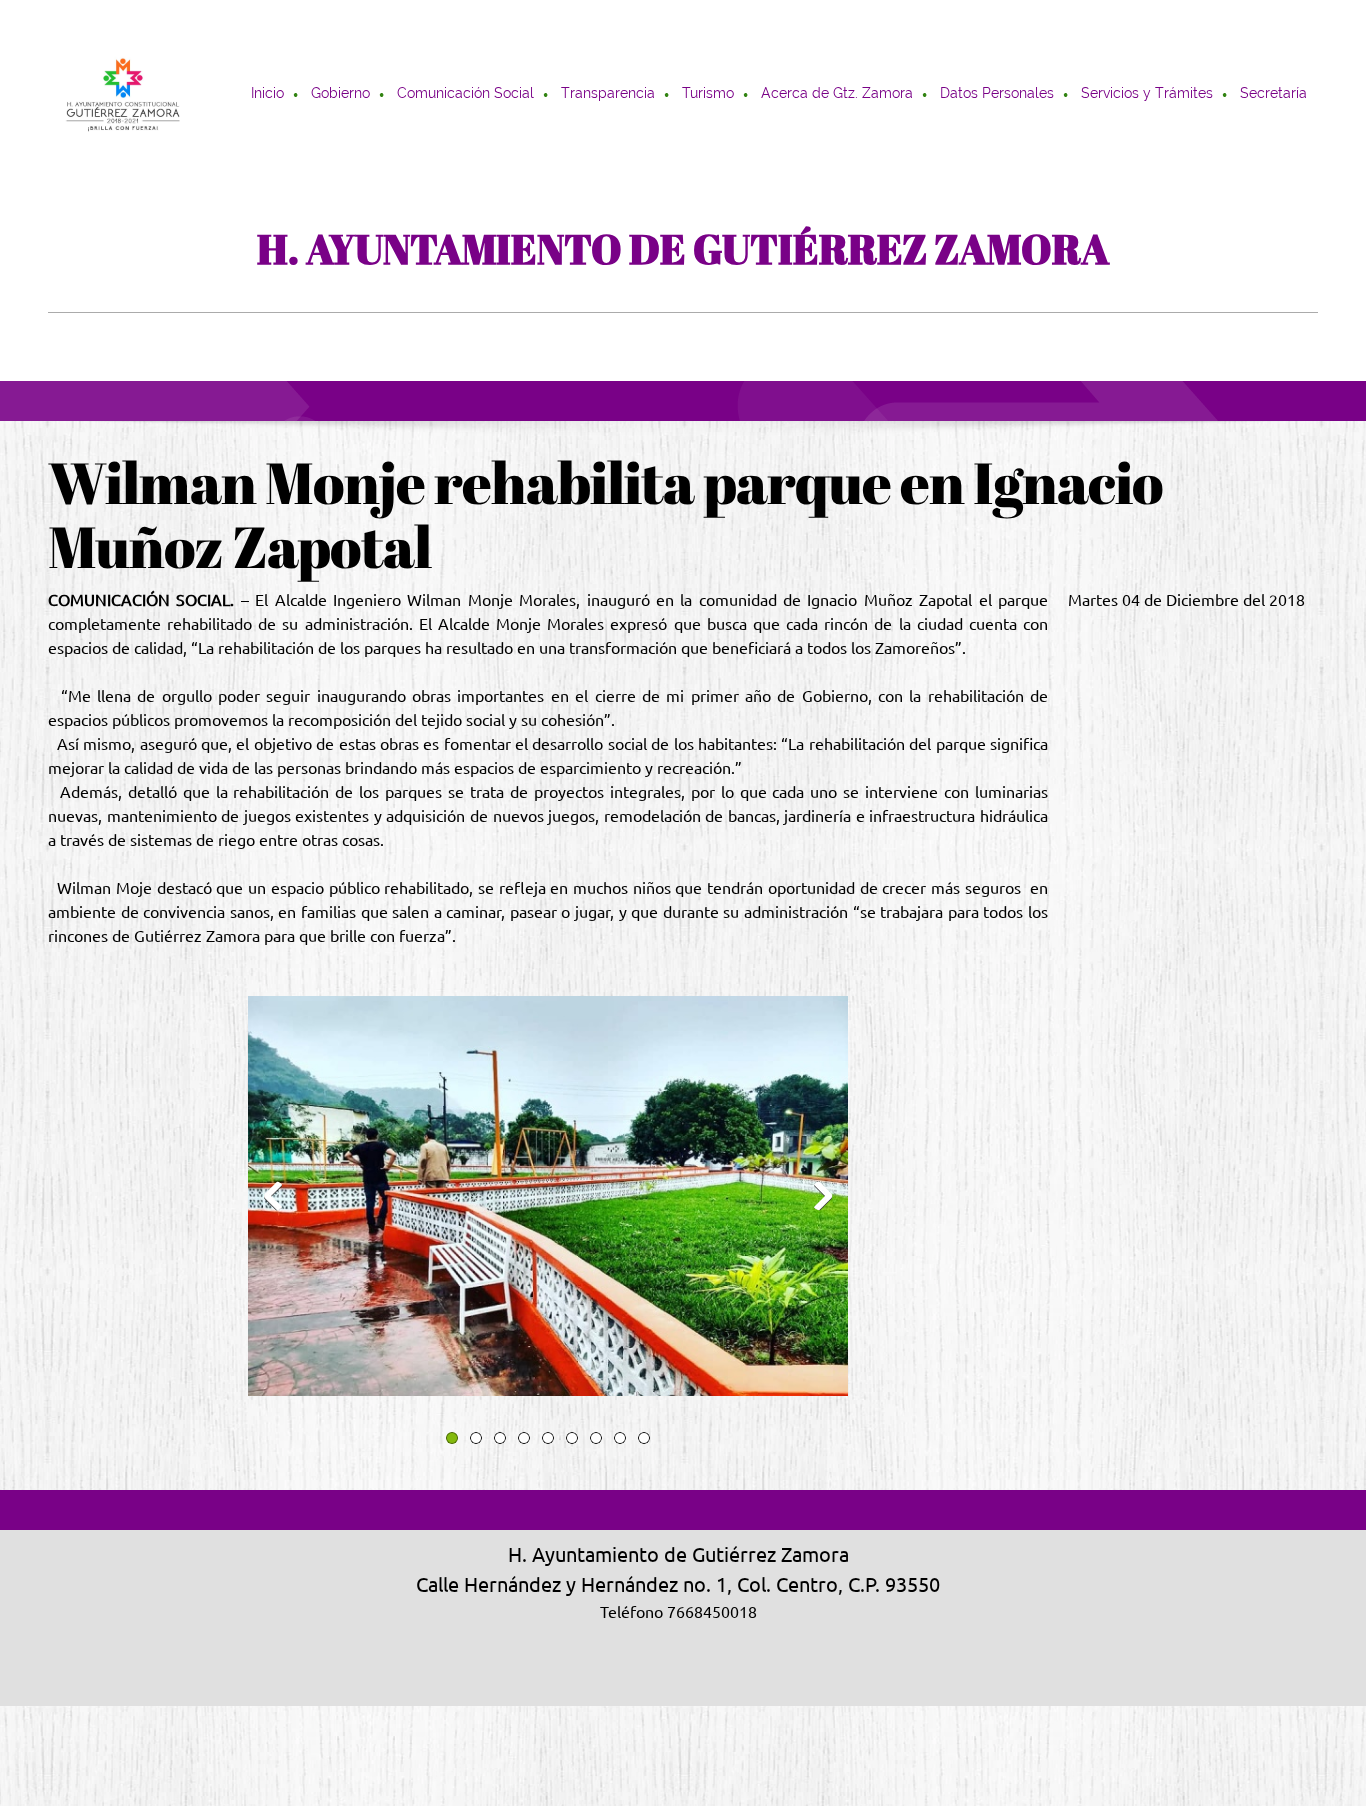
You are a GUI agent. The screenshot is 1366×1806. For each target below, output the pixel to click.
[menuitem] (268, 95)
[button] (548, 1201)
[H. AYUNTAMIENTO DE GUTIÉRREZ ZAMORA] (123, 95)
